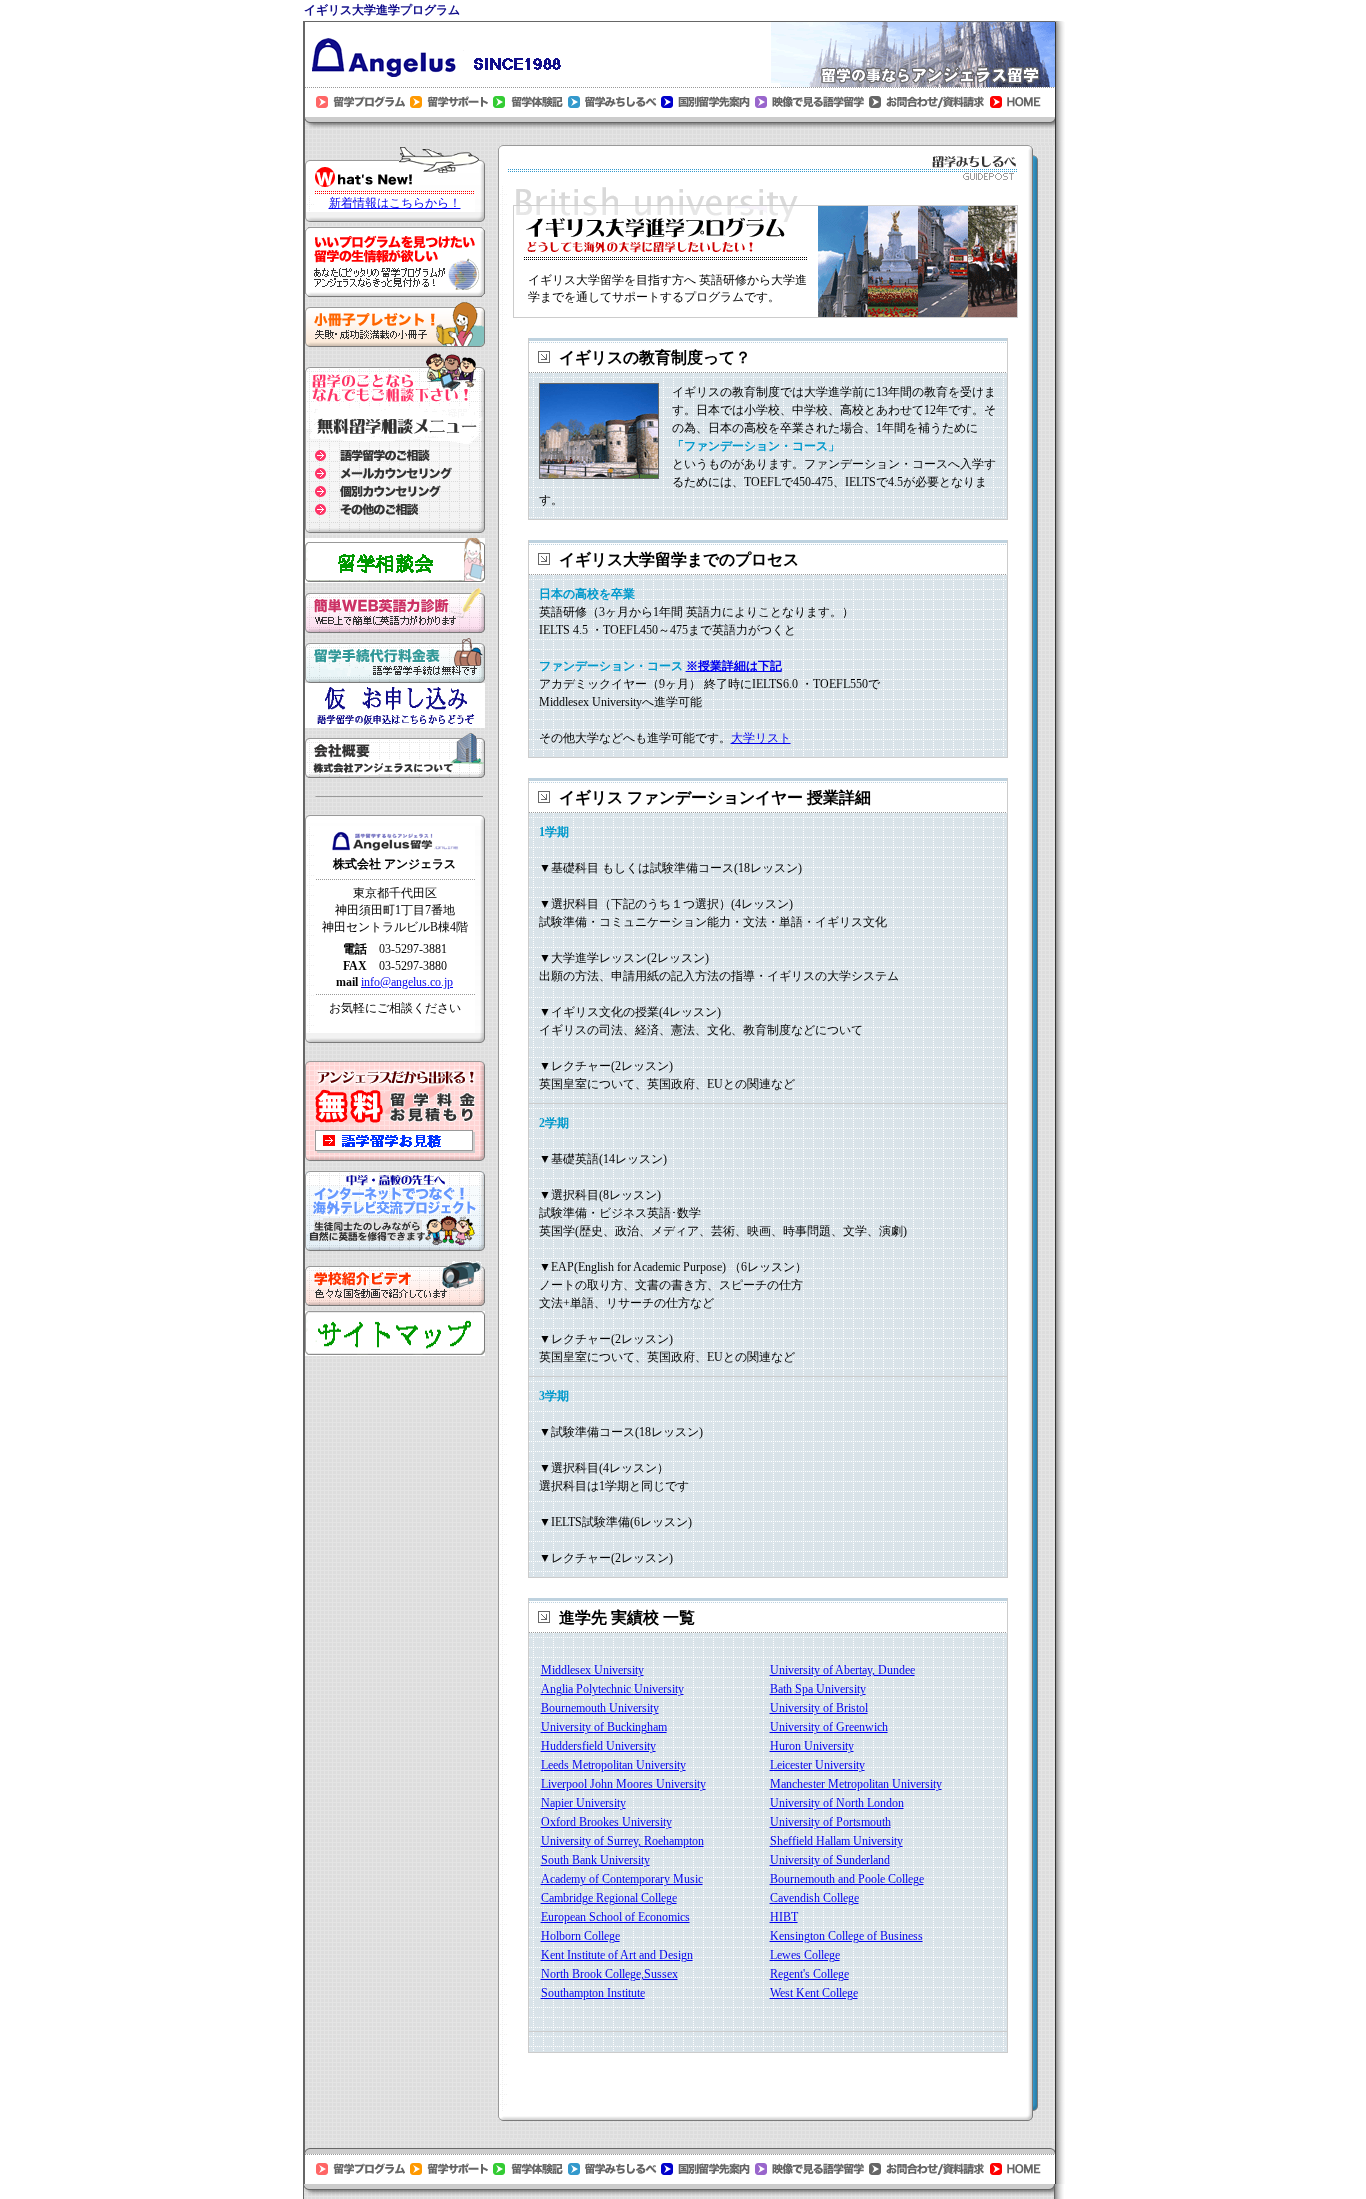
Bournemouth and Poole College (847, 1879)
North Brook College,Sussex (609, 1974)
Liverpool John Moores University (623, 1784)
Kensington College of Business (846, 1936)
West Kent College (814, 1993)
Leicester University (817, 1765)
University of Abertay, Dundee (842, 1670)
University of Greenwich (829, 1727)
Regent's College (809, 1974)
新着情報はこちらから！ (395, 203)
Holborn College (580, 1936)
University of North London (837, 1803)
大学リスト (761, 738)
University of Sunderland (830, 1860)
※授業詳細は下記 (734, 666)
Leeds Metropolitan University (613, 1765)
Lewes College (805, 1955)
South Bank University (595, 1860)
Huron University (812, 1746)
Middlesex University (592, 1670)
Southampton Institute (593, 1993)
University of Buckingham (604, 1727)
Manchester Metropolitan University (856, 1784)
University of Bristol (819, 1708)
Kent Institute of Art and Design (617, 1955)
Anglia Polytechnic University (612, 1689)
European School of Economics (615, 1917)
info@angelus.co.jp (407, 982)
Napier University (583, 1803)
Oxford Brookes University (606, 1822)
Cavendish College (814, 1898)
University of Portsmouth (830, 1822)
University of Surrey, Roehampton (622, 1841)
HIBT (784, 1917)
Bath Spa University (818, 1689)
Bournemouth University (600, 1708)
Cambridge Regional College (609, 1898)
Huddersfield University (598, 1746)
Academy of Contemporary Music (622, 1879)
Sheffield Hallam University (836, 1841)
